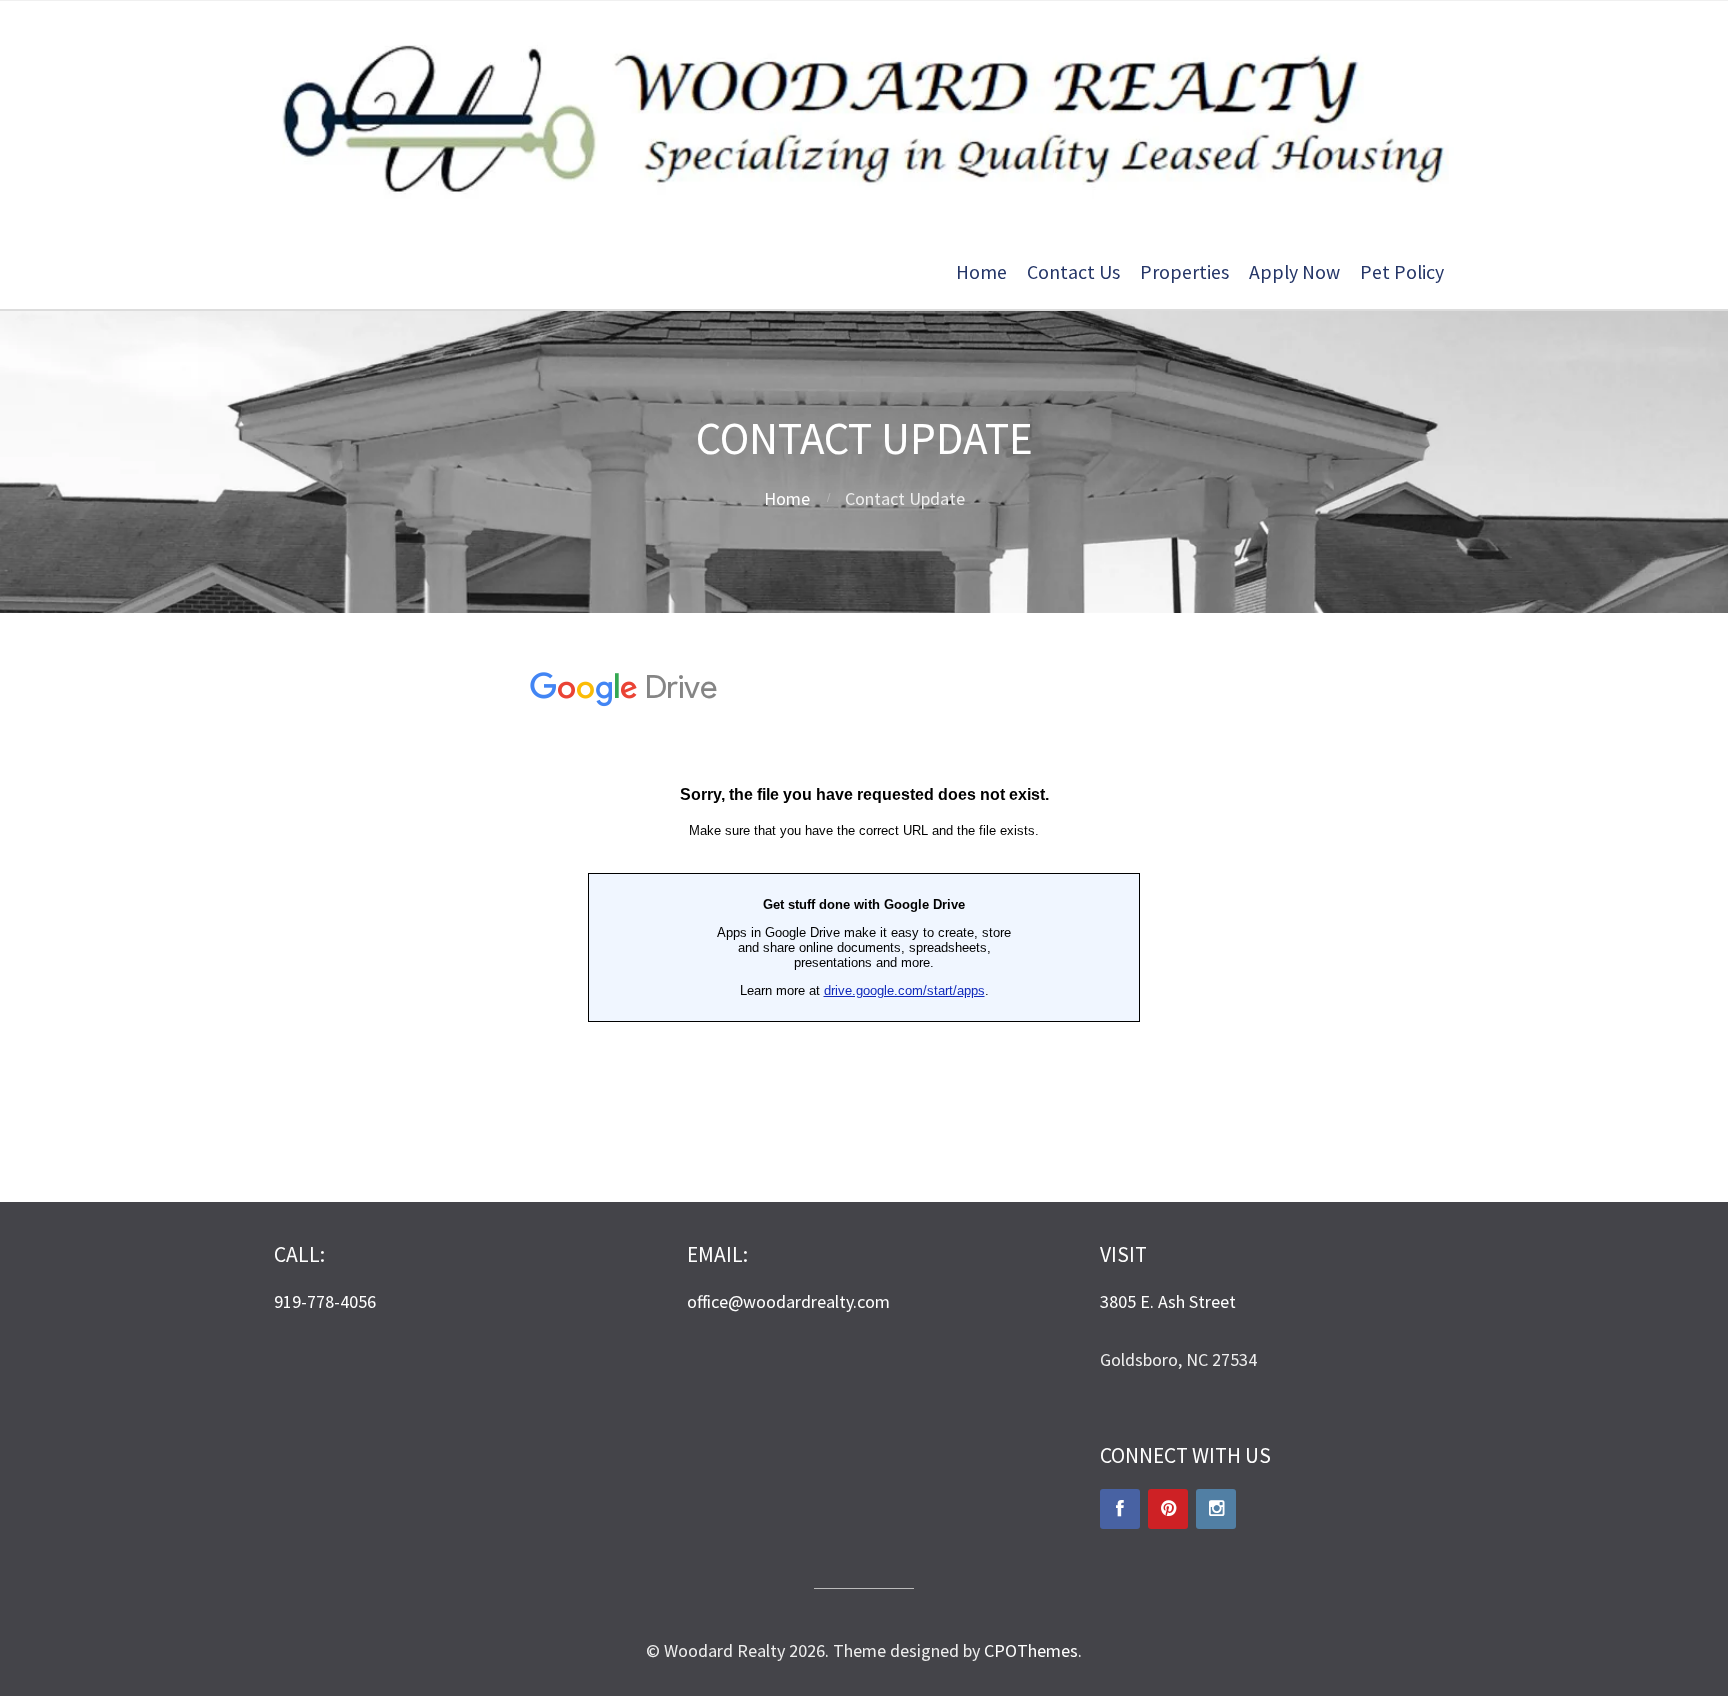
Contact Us (1073, 272)
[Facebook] (1120, 1509)
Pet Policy (1402, 272)
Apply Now (1294, 272)
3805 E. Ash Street (1168, 1301)
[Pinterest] (1168, 1509)
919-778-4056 (325, 1301)
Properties (1184, 272)
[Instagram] (1216, 1509)
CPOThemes (1031, 1650)
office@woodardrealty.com (788, 1301)
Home (981, 272)
